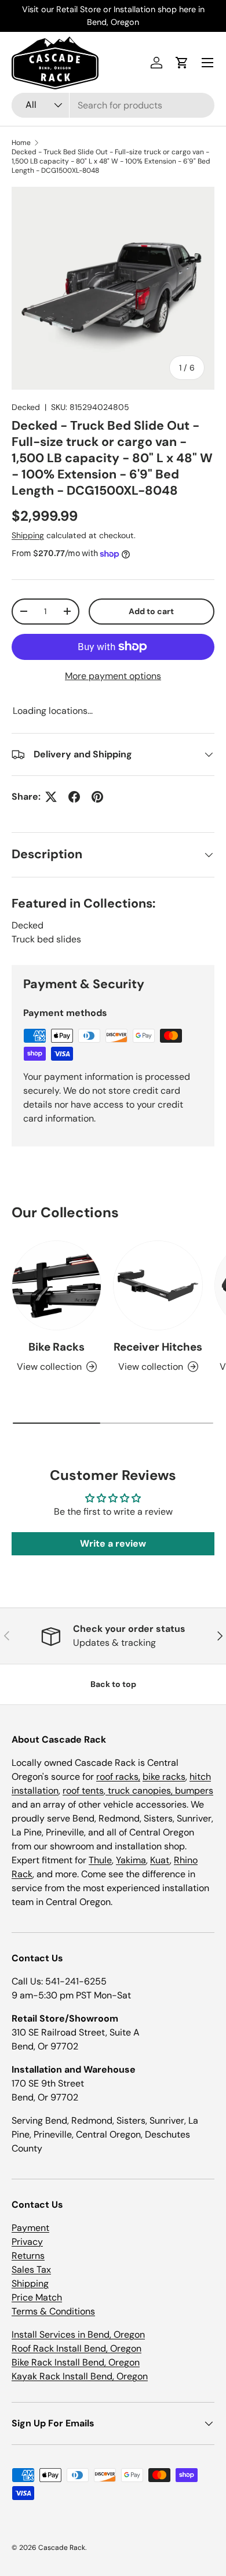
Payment (30, 2228)
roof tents (83, 1790)
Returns (28, 2256)
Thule (100, 1860)
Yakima (131, 1860)
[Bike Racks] (57, 1285)
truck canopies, (140, 1790)
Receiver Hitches (158, 1347)
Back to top (113, 1684)
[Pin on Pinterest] (97, 797)
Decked (26, 407)
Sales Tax (31, 2270)
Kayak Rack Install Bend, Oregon (80, 2376)
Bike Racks (57, 1347)
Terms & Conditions (53, 2311)
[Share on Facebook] (74, 797)
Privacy (27, 2242)
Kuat (160, 1860)
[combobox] (113, 105)
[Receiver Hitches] (158, 1285)
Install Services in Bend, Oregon (78, 2334)
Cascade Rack (62, 2548)
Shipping (28, 535)
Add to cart (151, 611)
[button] (182, 63)
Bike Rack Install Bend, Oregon (76, 2362)
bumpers (194, 1790)
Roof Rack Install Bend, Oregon (76, 2348)
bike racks (164, 1777)
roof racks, (118, 1777)
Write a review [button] (113, 1543)
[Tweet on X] (51, 797)
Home (21, 143)
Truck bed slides (46, 939)
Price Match (37, 2297)
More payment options (113, 676)
